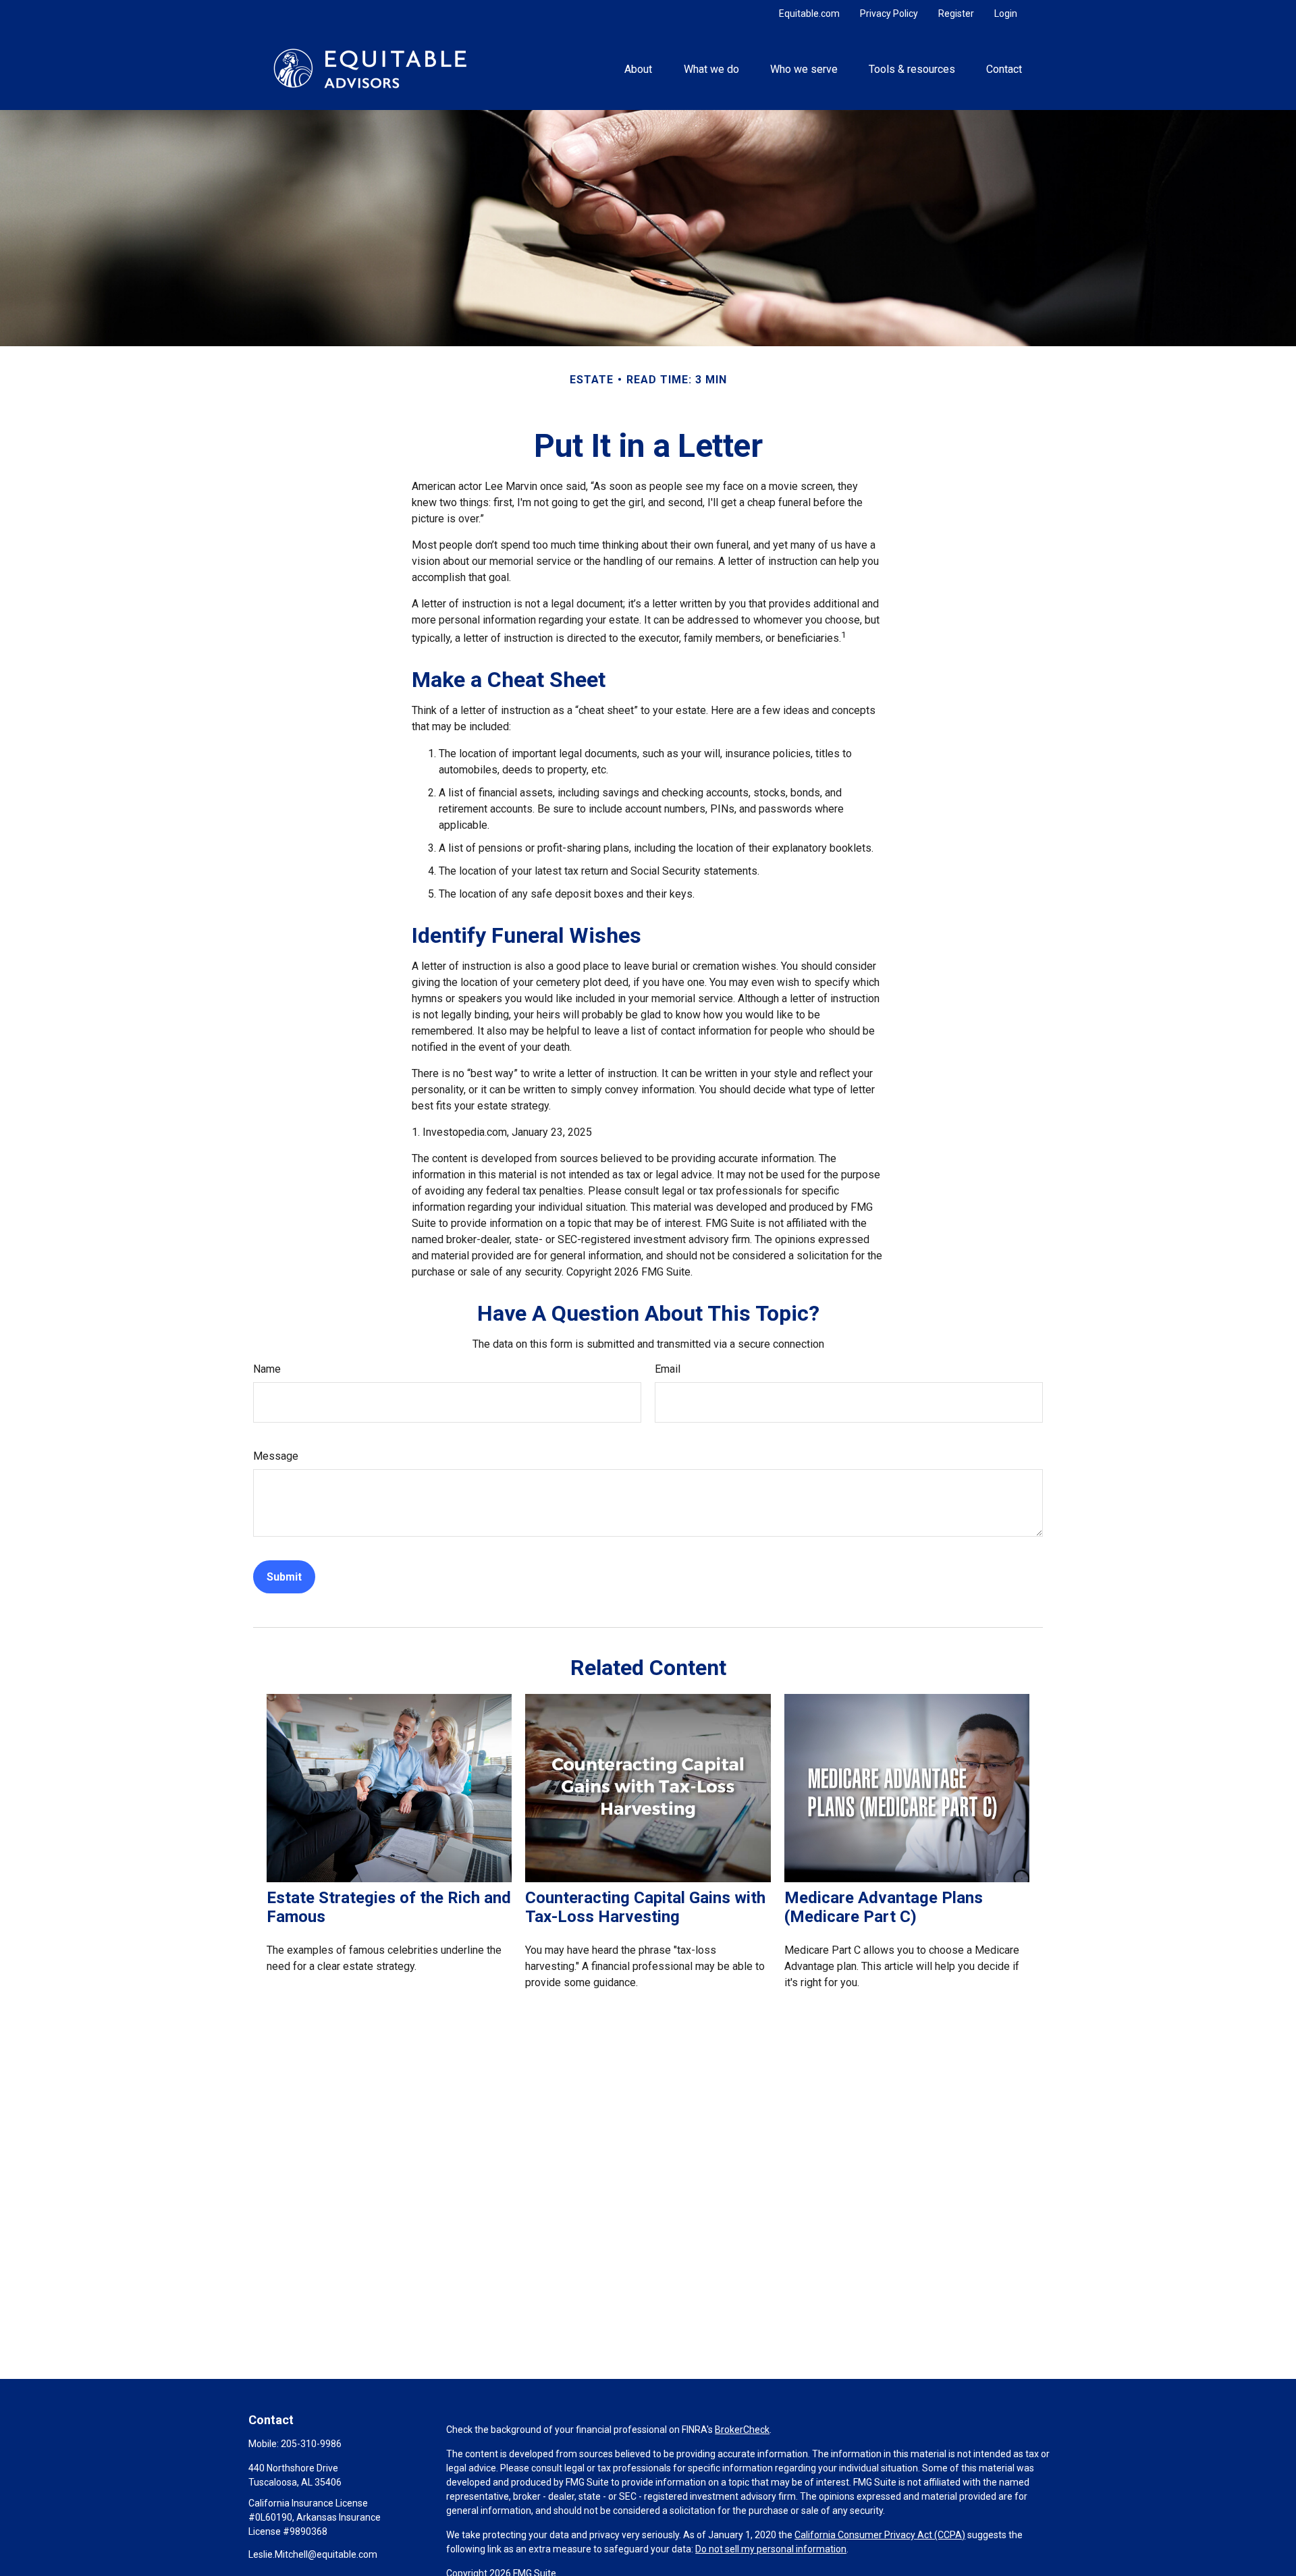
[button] (639, 68)
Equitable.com (809, 13)
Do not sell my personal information (771, 2549)
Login (1006, 13)
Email (668, 1369)
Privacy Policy (889, 13)
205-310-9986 (311, 2444)
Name (267, 1369)
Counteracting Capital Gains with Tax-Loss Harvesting (645, 1907)
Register (956, 13)
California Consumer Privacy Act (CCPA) (880, 2535)
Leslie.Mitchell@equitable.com (313, 2554)
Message (276, 1456)
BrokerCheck (742, 2430)
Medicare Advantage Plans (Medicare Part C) (884, 1907)
